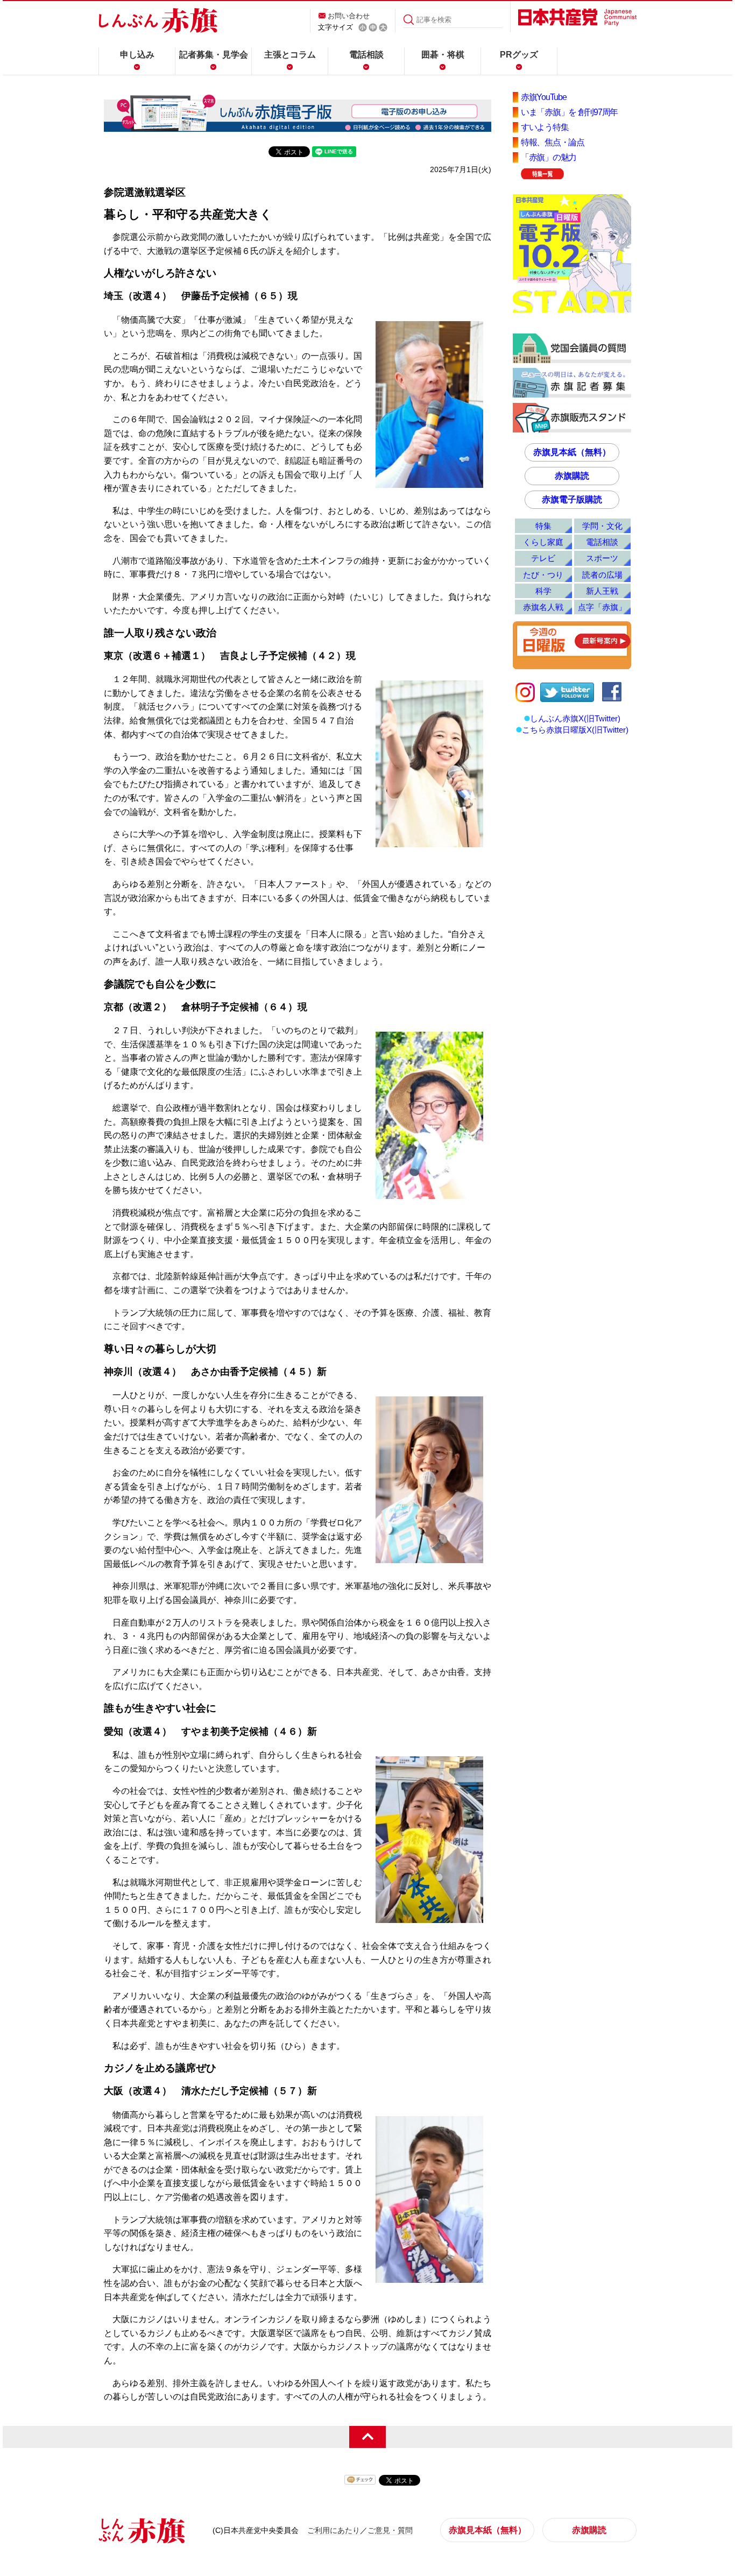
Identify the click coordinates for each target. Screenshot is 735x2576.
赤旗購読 (572, 476)
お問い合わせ (349, 16)
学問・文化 (602, 526)
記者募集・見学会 (214, 55)
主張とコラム (290, 55)
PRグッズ (519, 55)
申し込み (137, 55)
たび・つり (543, 575)
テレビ (543, 558)
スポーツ (602, 558)
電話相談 (366, 55)
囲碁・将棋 (443, 55)
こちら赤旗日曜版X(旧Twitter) (575, 730)
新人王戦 (602, 591)
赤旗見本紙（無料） (572, 452)
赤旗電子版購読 (572, 499)
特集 (543, 526)
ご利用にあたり (334, 2530)
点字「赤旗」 (602, 607)
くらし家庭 (543, 542)
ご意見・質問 (390, 2530)
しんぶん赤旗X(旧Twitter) (575, 718)
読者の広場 (602, 575)
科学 (543, 591)
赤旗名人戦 (543, 607)
